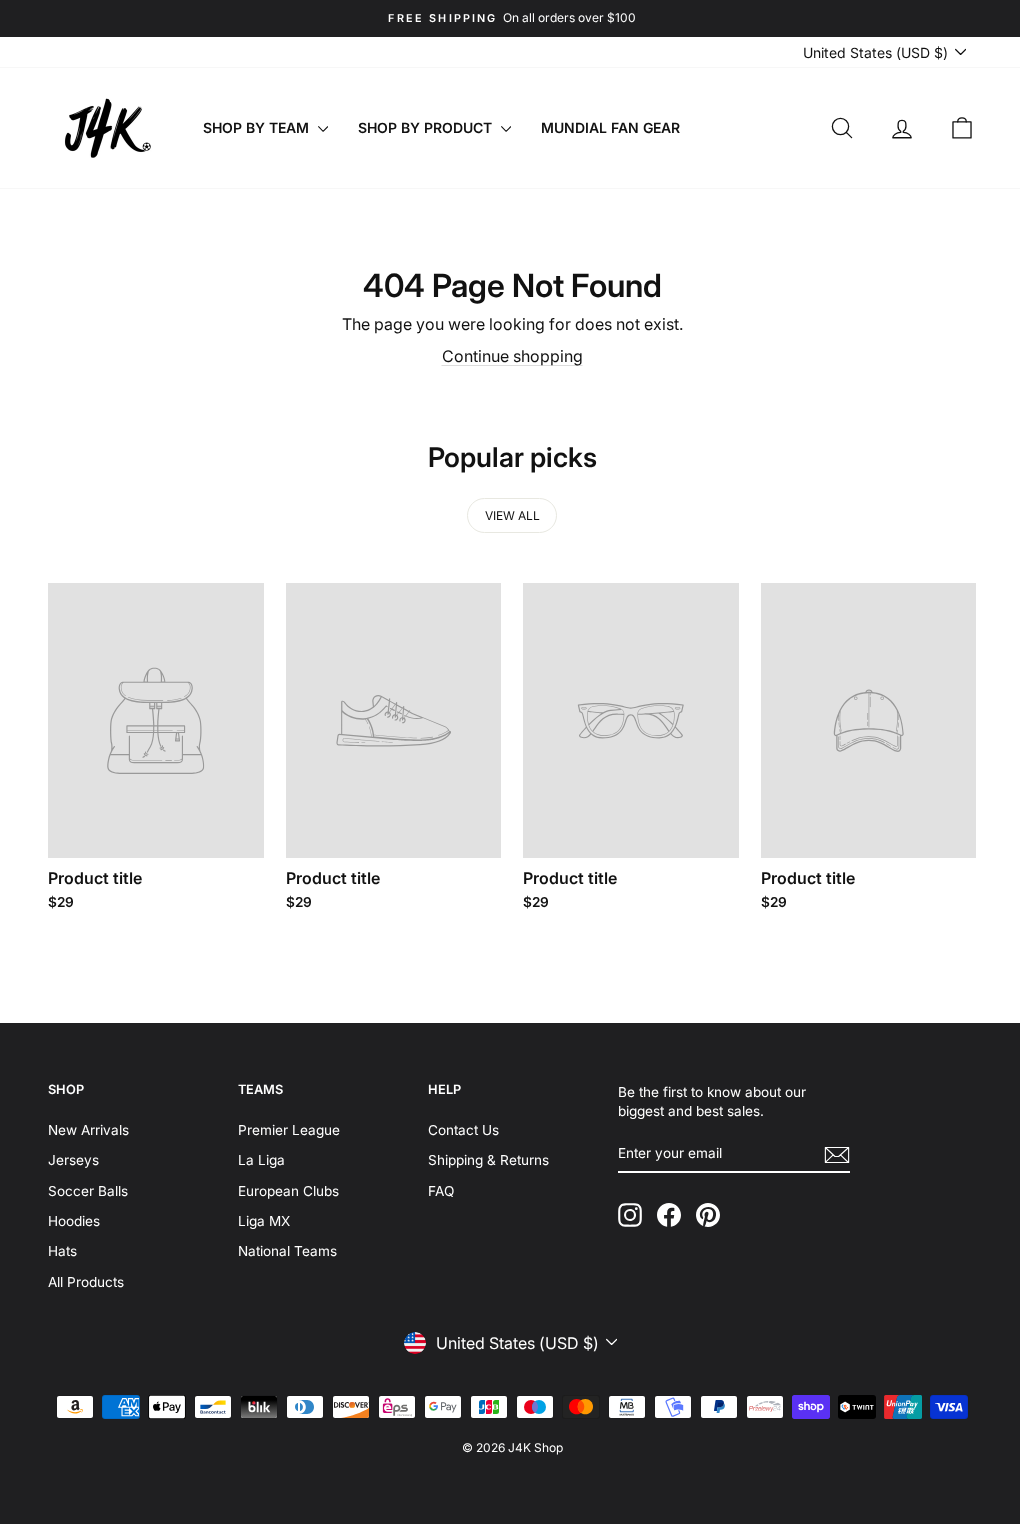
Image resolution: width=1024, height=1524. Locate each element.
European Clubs (285, 1187)
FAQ (435, 1187)
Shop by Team (258, 127)
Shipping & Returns (482, 1156)
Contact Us (457, 1126)
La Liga (258, 1156)
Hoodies (74, 1217)
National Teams (284, 1248)
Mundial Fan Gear (610, 127)
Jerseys (73, 1156)
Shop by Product (427, 127)
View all (504, 515)
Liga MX (261, 1217)
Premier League (286, 1126)
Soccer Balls (88, 1187)
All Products (86, 1278)
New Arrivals (88, 1126)
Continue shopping (504, 356)
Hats (62, 1248)
